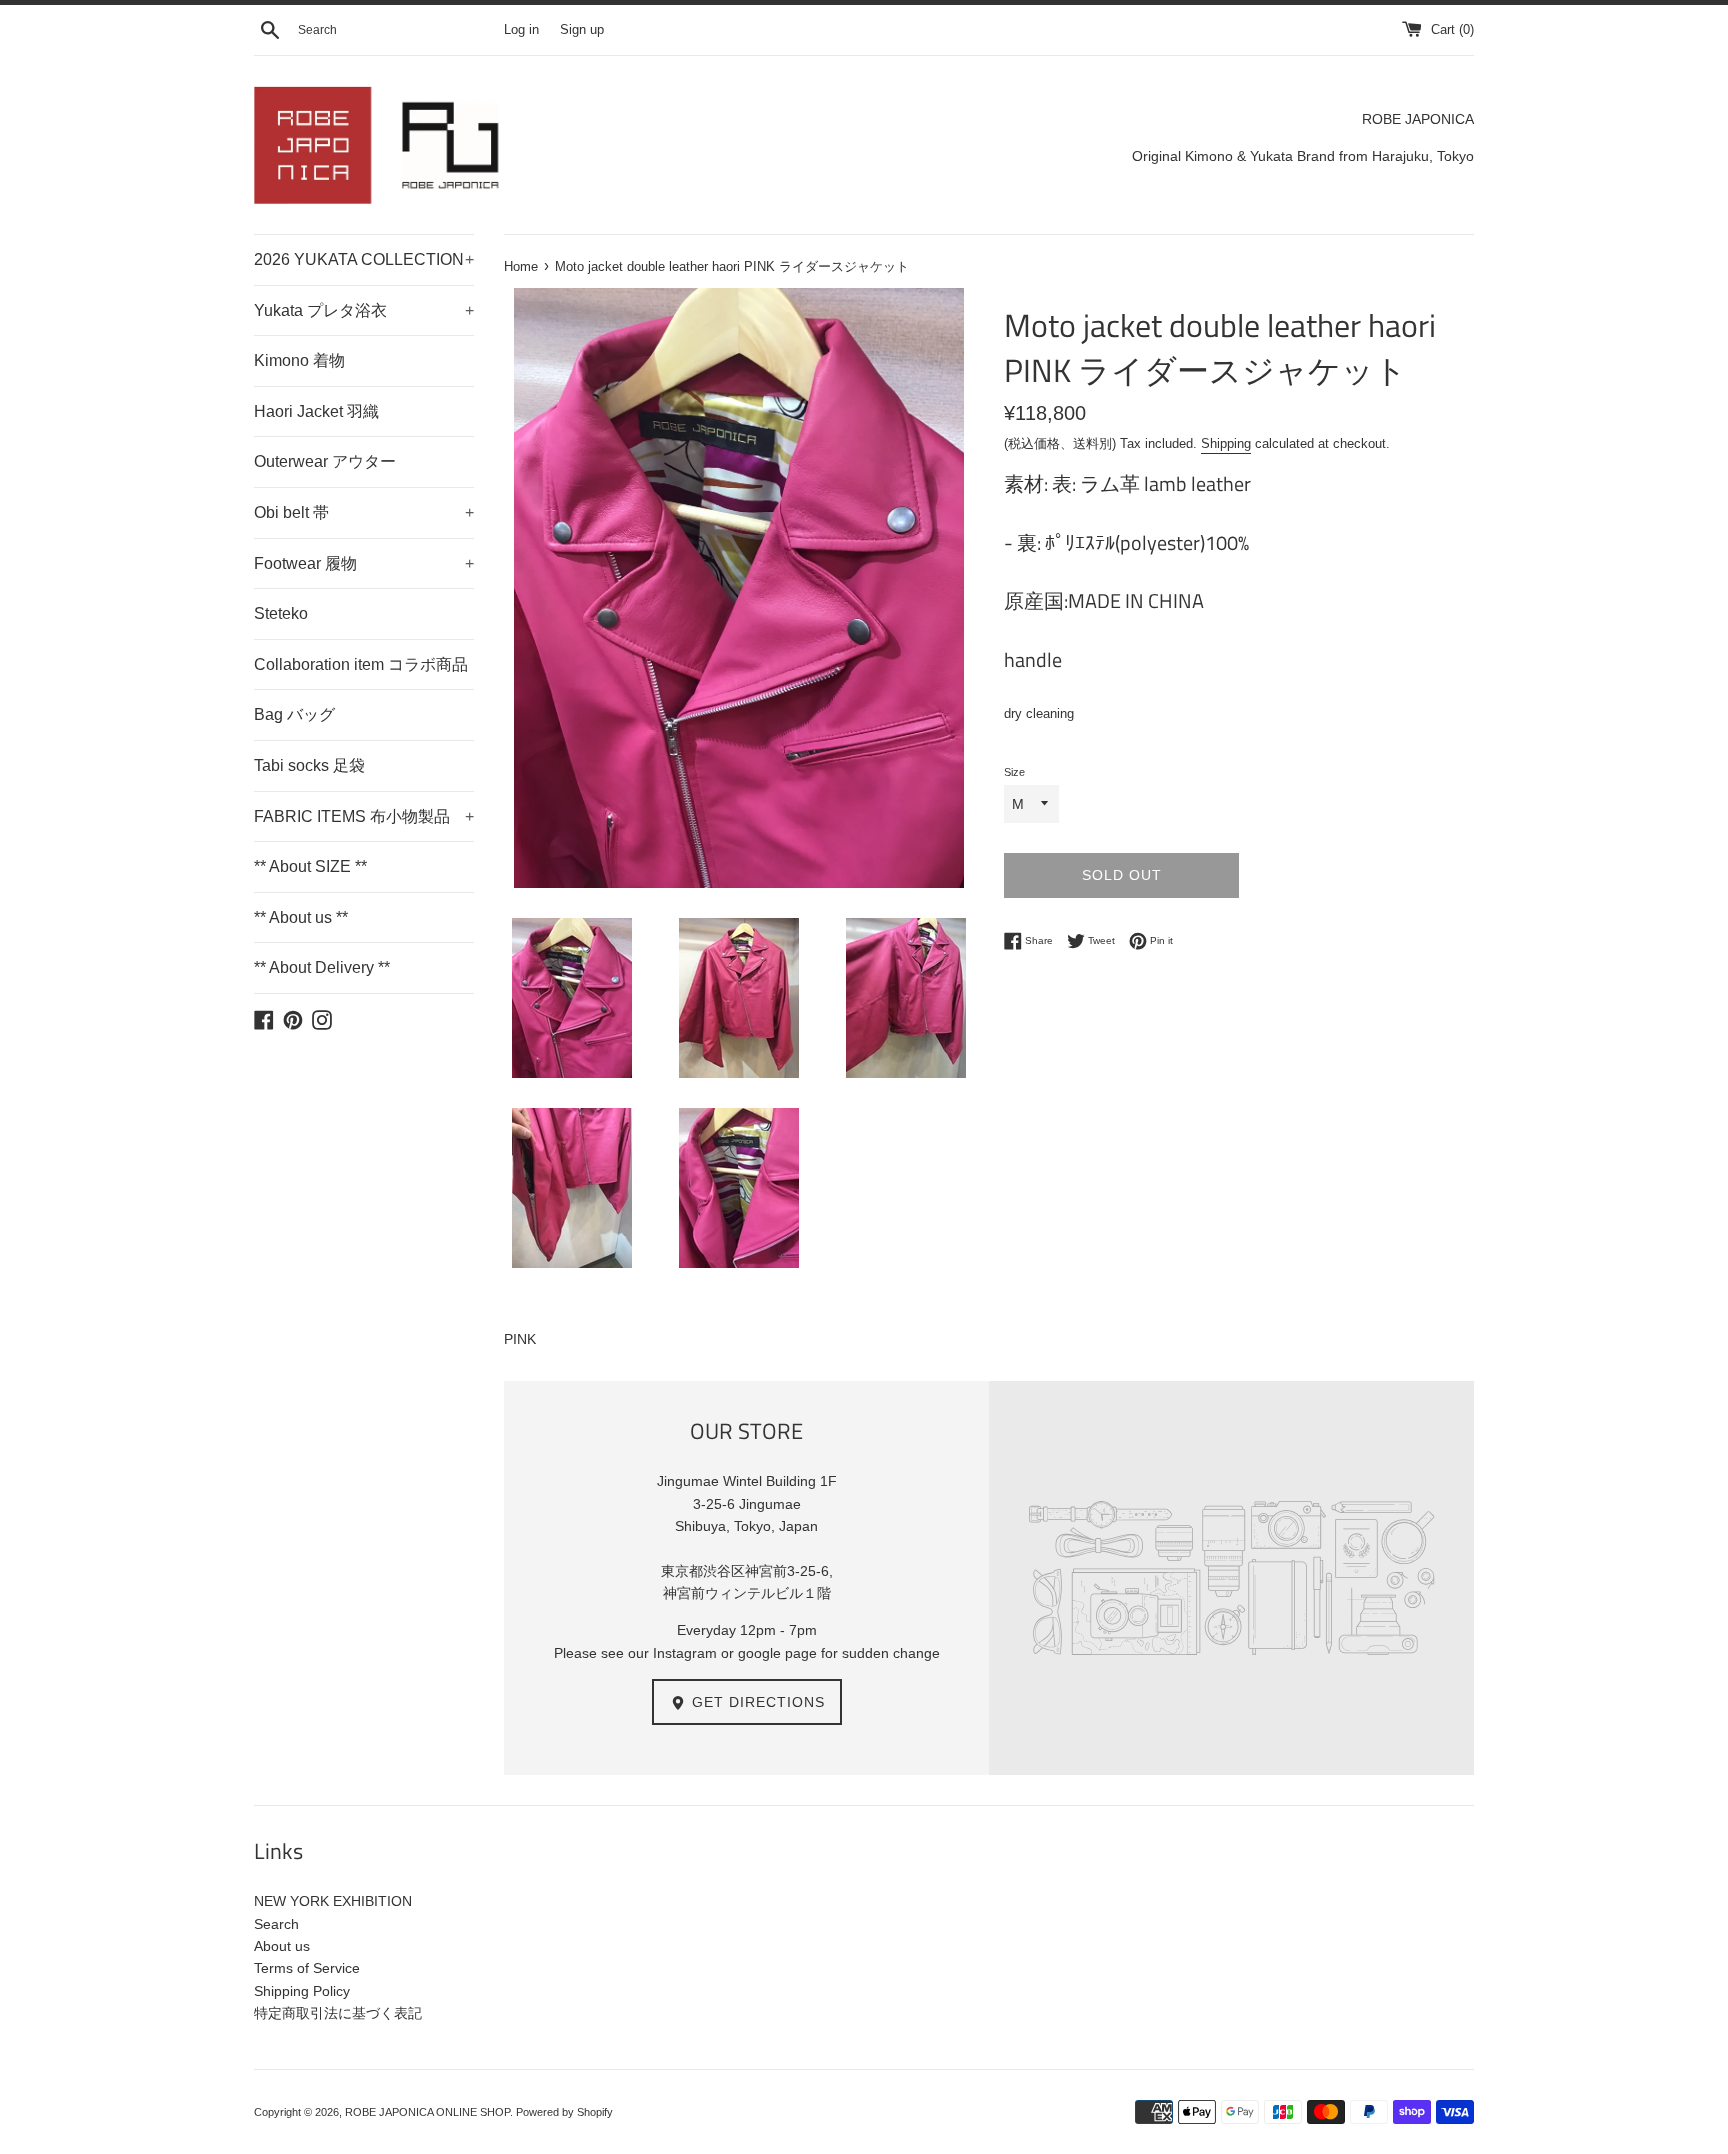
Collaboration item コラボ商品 (361, 664)
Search (276, 1924)
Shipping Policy (302, 1991)
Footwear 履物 (364, 563)
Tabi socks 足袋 (309, 765)
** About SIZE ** (310, 866)
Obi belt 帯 (364, 512)
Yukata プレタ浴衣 (364, 310)
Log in (521, 30)
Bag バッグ (294, 714)
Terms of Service (307, 1968)
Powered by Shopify (564, 2112)
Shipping (1226, 443)
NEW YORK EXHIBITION (333, 1901)
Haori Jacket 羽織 (316, 411)
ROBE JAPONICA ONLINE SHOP (427, 2112)
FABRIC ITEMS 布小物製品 (364, 816)
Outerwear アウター (325, 461)
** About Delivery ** (322, 967)
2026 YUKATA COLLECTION (364, 259)
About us (282, 1946)
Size (1014, 772)
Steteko (281, 613)
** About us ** (301, 917)
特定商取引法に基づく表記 (338, 2013)
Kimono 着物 (299, 360)
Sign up (582, 30)
